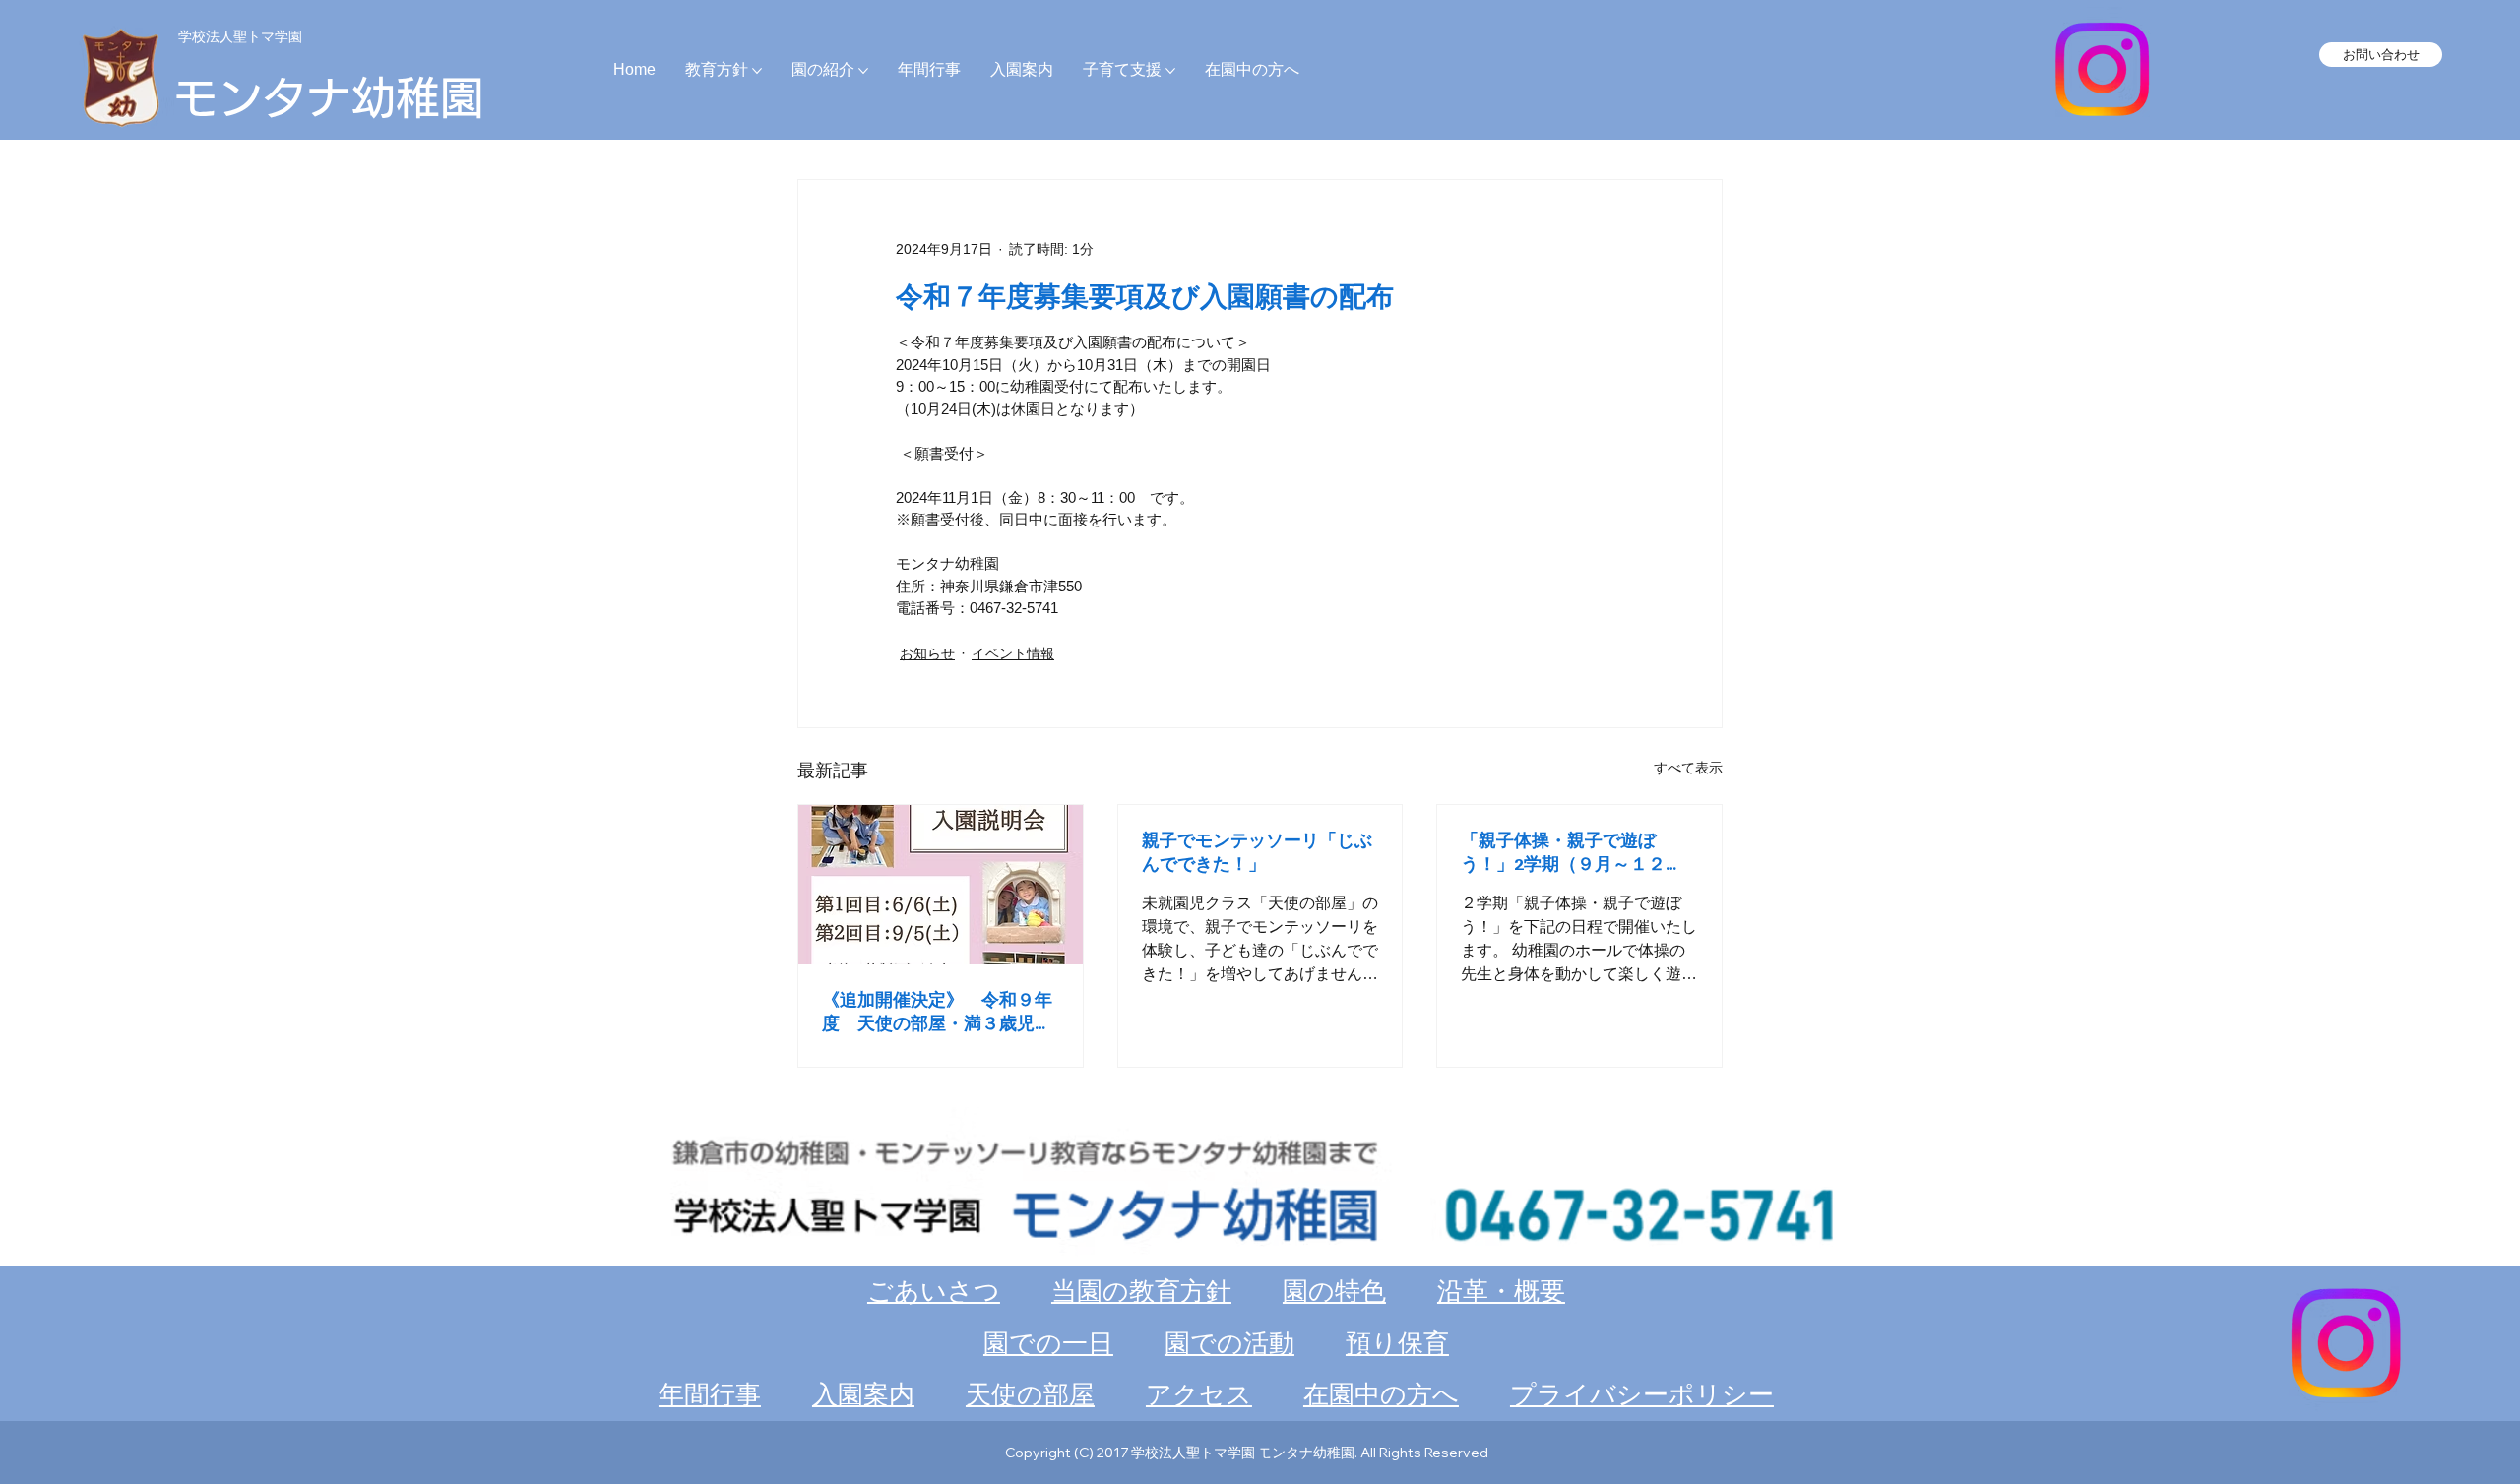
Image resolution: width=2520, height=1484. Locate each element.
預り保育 (1397, 1343)
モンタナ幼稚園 (329, 97)
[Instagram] (2102, 69)
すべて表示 (1688, 768)
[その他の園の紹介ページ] (863, 71)
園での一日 (1048, 1343)
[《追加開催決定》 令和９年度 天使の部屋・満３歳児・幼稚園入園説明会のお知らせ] (941, 885)
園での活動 (1229, 1343)
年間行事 (710, 1394)
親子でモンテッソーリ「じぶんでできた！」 (1257, 851)
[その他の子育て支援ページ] (1170, 71)
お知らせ (927, 653)
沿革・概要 (1501, 1291)
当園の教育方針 (1141, 1291)
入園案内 (863, 1394)
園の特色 (1334, 1291)
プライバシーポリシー (1642, 1394)
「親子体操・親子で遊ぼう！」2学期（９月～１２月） (1563, 852)
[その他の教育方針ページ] (757, 71)
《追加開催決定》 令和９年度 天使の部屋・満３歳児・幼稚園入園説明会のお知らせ (937, 1012)
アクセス (1199, 1394)
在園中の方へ (1381, 1394)
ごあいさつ (934, 1291)
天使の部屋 (1030, 1394)
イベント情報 (1013, 653)
